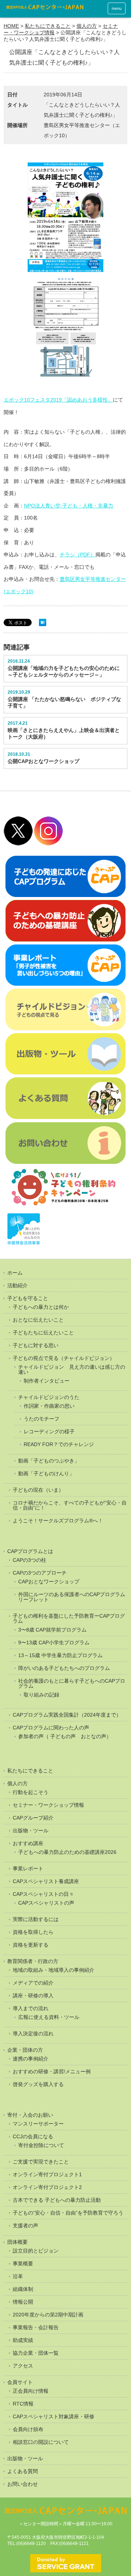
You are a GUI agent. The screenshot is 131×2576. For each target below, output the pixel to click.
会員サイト (20, 2382)
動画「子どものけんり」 (46, 1473)
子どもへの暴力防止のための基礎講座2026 (67, 1852)
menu (117, 8)
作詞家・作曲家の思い (49, 1406)
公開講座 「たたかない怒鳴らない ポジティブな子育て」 (64, 702)
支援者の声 (25, 2226)
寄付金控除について (41, 2145)
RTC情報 (23, 2404)
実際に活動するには (36, 1919)
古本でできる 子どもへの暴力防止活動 (57, 2200)
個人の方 (87, 26)
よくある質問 (23, 2471)
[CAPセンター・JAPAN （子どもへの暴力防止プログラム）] (45, 8)
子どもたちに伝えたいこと (43, 1333)
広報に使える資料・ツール (49, 2017)
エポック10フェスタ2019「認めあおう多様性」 (58, 400)
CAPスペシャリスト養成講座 (46, 1881)
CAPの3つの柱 (29, 1560)
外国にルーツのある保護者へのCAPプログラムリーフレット (72, 1597)
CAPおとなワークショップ (49, 1582)
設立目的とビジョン (36, 2251)
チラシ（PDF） (78, 555)
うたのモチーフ (41, 1419)
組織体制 (23, 2289)
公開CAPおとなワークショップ (43, 761)
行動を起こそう (31, 1792)
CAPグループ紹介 (33, 1818)
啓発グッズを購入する (38, 2084)
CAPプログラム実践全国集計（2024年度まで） (67, 1715)
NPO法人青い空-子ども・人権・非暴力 (69, 506)
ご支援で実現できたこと (41, 2162)
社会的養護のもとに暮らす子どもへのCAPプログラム (72, 1683)
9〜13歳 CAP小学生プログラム (54, 1642)
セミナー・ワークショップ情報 (48, 1805)
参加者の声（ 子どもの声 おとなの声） (65, 1736)
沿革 (18, 2276)
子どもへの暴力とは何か (41, 1307)
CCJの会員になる (33, 2136)
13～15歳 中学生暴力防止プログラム (60, 1655)
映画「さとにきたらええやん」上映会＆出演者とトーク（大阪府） (64, 733)
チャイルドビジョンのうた (49, 1397)
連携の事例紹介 (31, 2059)
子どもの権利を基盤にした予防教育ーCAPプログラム (69, 1618)
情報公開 (23, 2302)
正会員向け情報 (31, 2391)
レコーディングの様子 (49, 1431)
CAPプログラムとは (30, 1551)
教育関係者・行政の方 (33, 1961)
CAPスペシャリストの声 (46, 1903)
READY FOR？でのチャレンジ (59, 1444)
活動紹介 (17, 1285)
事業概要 (23, 2263)
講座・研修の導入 (33, 1996)
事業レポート (28, 1868)
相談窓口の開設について (41, 2442)
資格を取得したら (33, 1932)
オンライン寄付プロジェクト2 (47, 2187)
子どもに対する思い (36, 1345)
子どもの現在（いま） (38, 1490)
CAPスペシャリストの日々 (43, 1894)
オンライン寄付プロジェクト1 (47, 2174)
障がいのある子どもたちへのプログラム (64, 1668)
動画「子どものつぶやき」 (49, 1461)
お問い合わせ (23, 2484)
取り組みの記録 (41, 1695)
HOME (11, 26)
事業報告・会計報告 (36, 2327)
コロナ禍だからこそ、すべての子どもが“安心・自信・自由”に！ (70, 1505)
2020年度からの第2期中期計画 (48, 2315)
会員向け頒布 (28, 2429)
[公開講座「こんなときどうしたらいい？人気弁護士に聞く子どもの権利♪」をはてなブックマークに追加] (43, 624)
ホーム (15, 1273)
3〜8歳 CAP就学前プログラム (52, 1630)
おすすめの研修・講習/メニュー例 (52, 2071)
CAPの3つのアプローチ (40, 1573)
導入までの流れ (31, 2008)
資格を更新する (31, 1945)
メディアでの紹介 (33, 1983)
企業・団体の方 (25, 2050)
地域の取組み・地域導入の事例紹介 (53, 1970)
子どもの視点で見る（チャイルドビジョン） (64, 1358)
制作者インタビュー (47, 1381)
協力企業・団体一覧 (36, 2353)
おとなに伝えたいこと (38, 1320)
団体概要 (17, 2242)
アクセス (23, 2366)
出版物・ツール (31, 1831)
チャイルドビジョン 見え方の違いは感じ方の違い (72, 1369)
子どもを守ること (28, 1298)
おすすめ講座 (28, 1843)
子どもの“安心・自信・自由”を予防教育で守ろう (68, 2213)
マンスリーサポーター (38, 2124)
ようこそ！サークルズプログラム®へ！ (58, 1521)
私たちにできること (48, 26)
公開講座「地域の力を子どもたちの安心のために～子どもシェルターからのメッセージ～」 (64, 671)
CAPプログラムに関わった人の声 (51, 1728)
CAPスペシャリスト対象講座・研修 (53, 2416)
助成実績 (23, 2340)
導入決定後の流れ (33, 2033)
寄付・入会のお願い (30, 2115)
